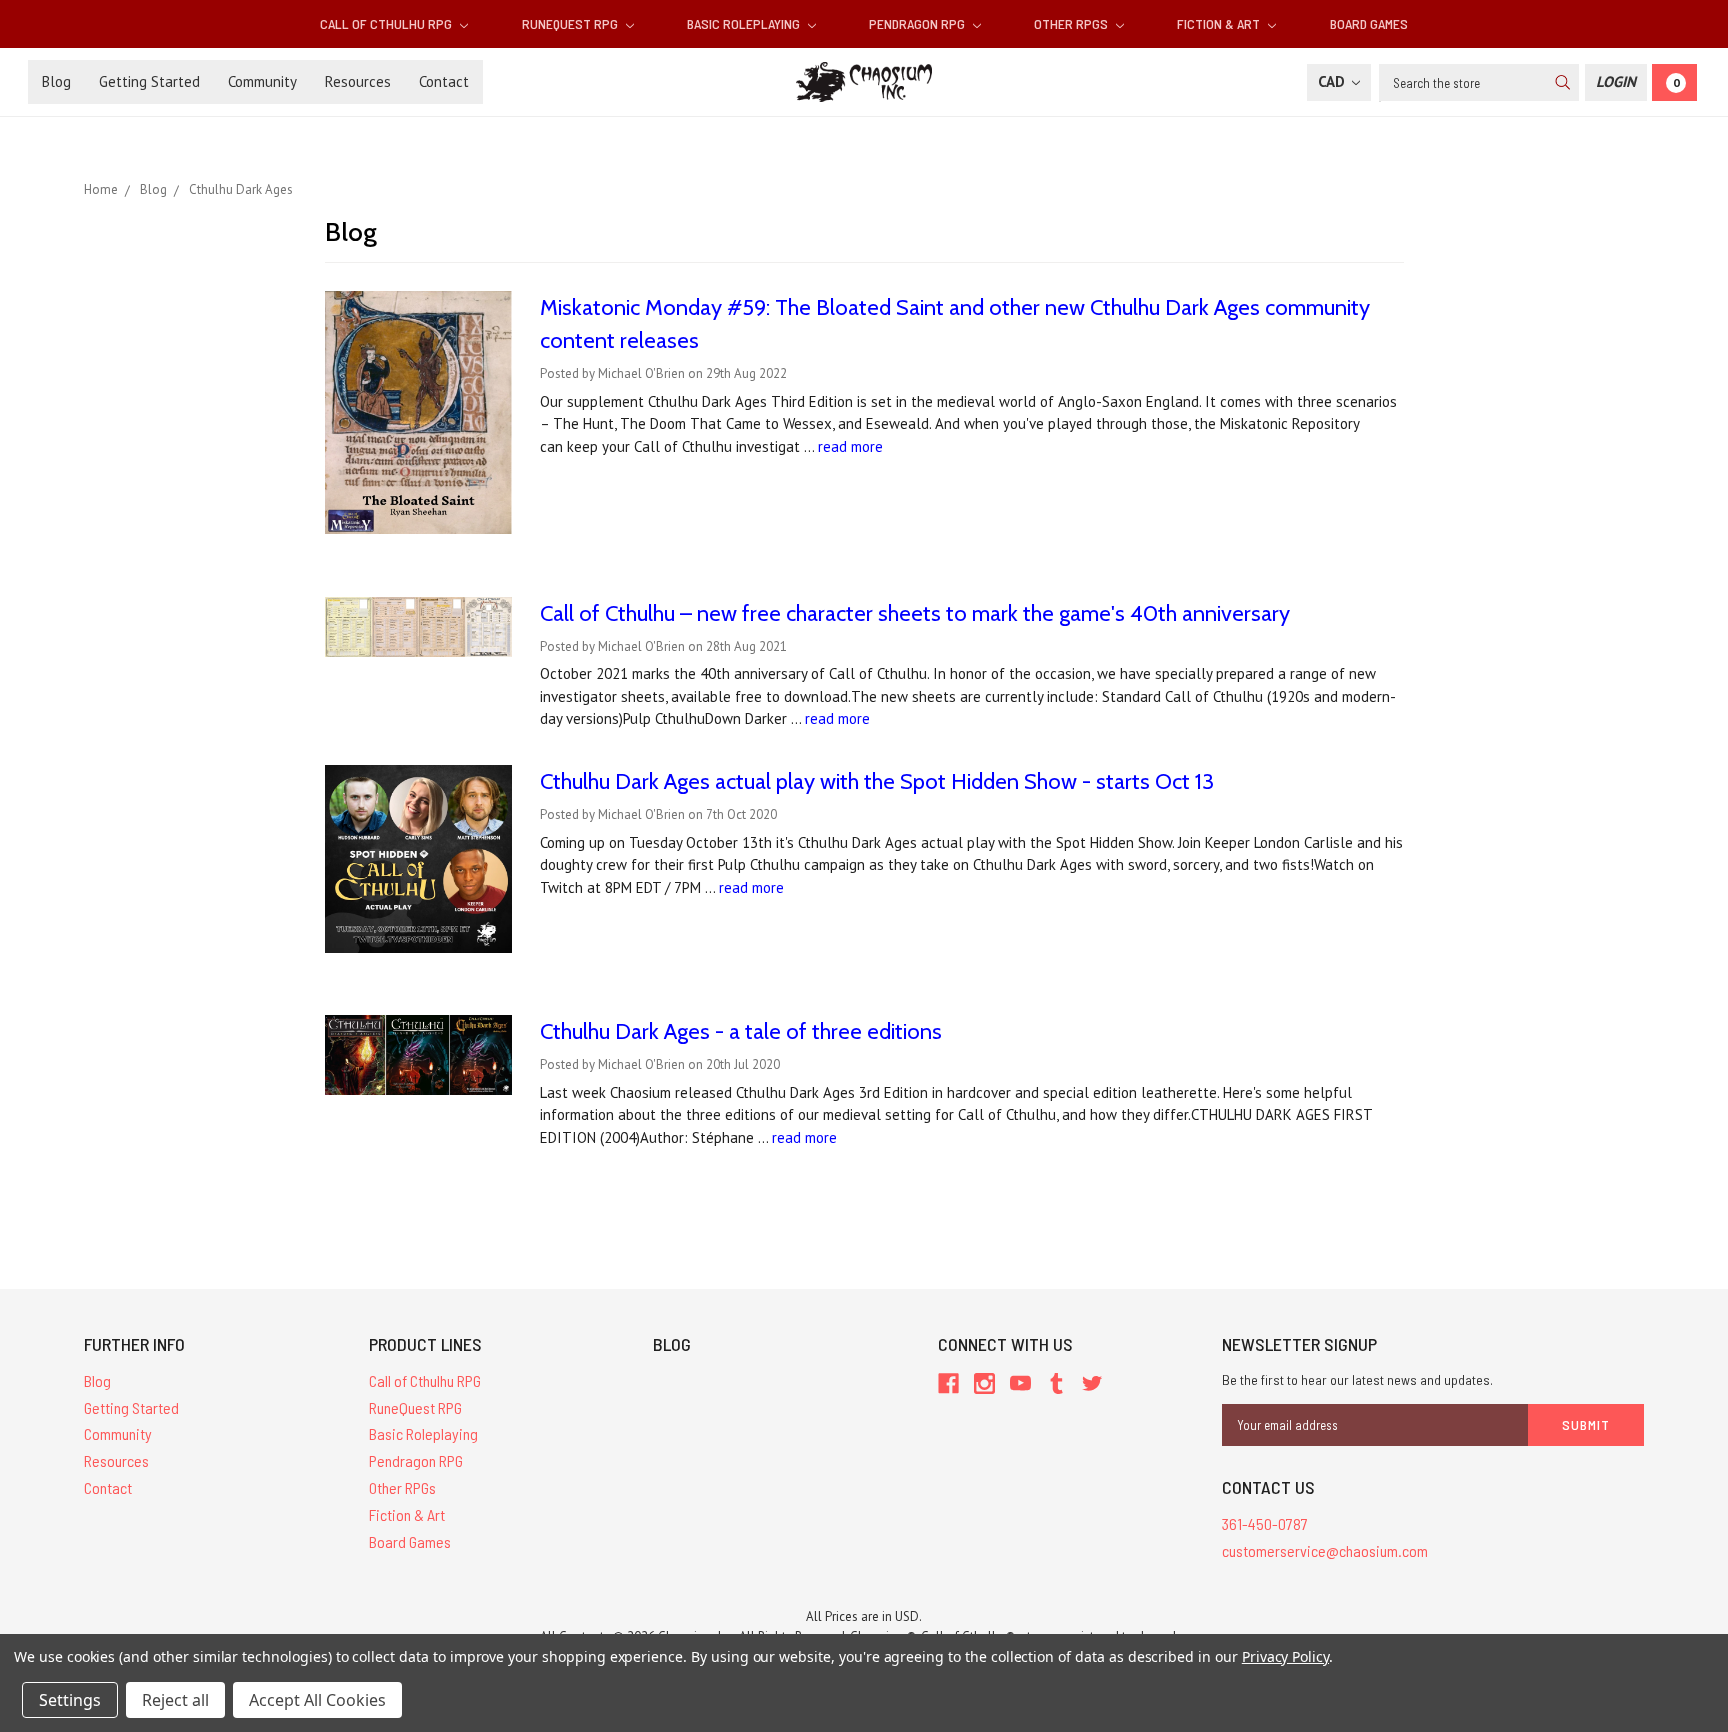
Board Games (1369, 23)
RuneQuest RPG (571, 23)
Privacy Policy (1285, 1656)
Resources (358, 81)
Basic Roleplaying (745, 23)
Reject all (175, 1700)
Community (262, 81)
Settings (70, 1700)
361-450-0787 (1265, 1523)
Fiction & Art (1220, 23)
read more (850, 446)
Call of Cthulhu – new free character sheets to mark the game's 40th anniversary (915, 613)
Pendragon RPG (918, 23)
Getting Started (149, 81)
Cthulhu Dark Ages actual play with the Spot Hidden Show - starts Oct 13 (877, 781)
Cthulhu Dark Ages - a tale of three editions (741, 1031)
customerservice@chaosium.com (1325, 1550)
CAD (1333, 81)
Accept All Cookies (317, 1700)
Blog (56, 81)
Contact (444, 81)
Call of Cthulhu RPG (387, 23)
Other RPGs (1072, 23)
